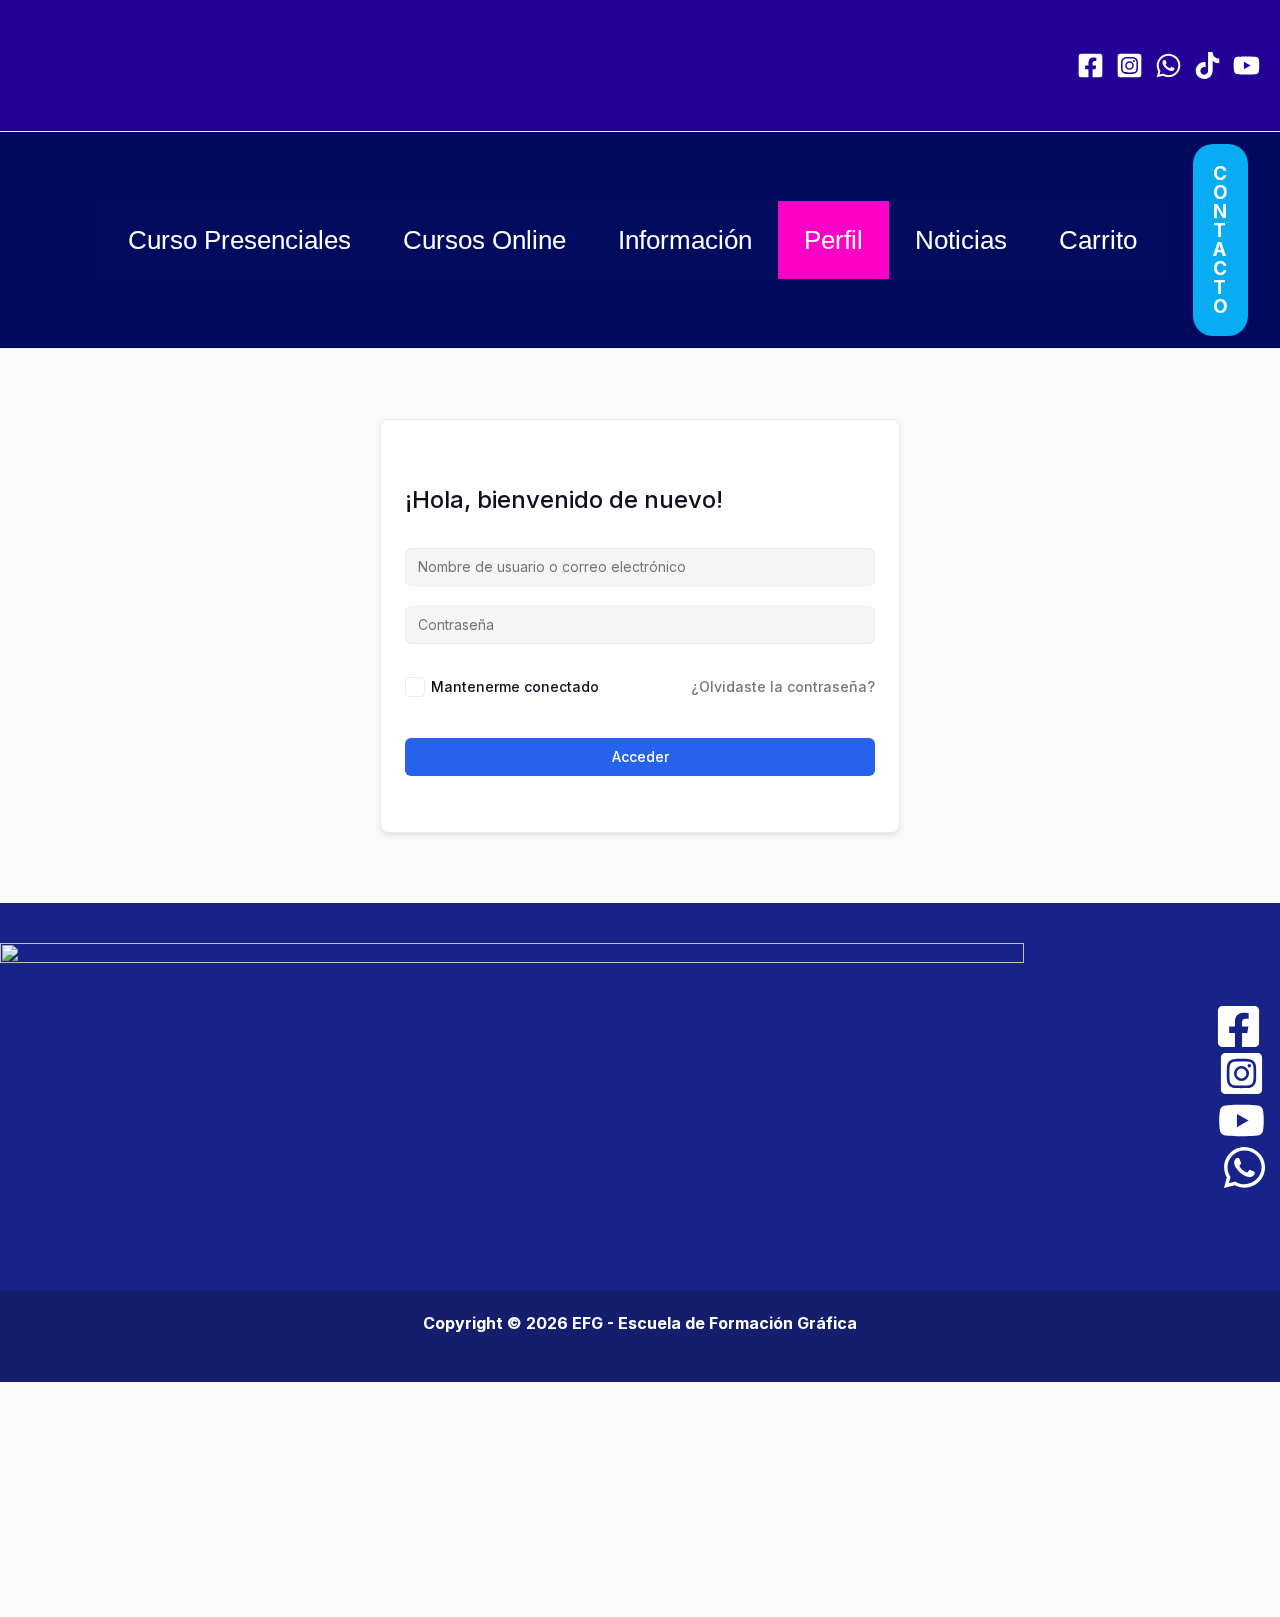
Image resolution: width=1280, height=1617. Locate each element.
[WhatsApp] (1168, 65)
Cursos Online (484, 240)
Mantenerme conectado (515, 686)
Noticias (961, 240)
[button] (1220, 240)
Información (685, 240)
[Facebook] (1090, 65)
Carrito (1098, 240)
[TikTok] (1207, 65)
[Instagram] (1129, 65)
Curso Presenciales (239, 240)
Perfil (833, 240)
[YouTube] (1246, 65)
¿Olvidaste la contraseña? (783, 686)
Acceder (640, 756)
